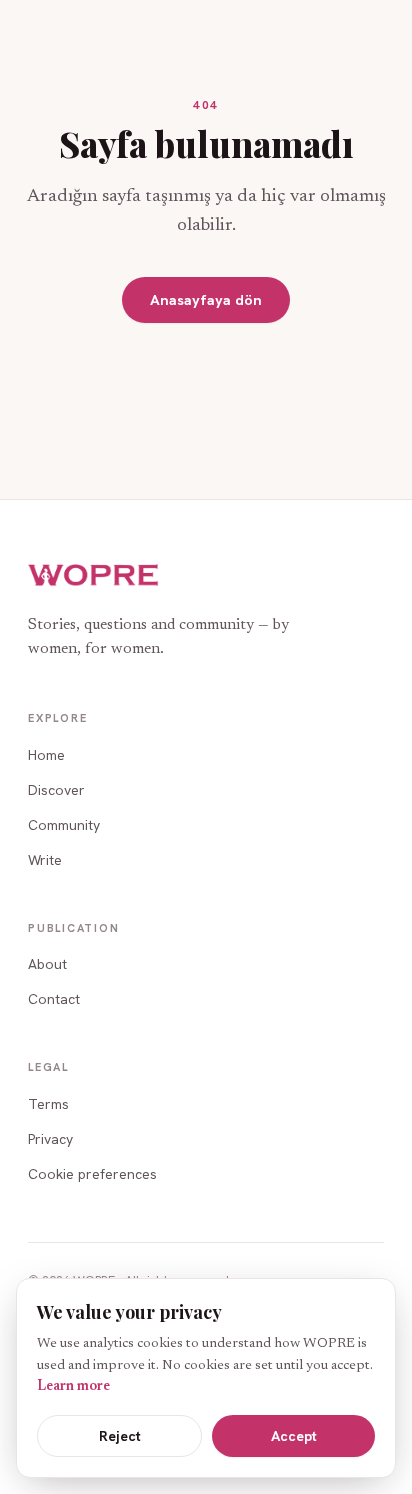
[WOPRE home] (94, 575)
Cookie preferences (92, 1174)
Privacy (50, 1139)
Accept (294, 1436)
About (47, 964)
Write (45, 860)
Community (64, 825)
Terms (48, 1104)
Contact (54, 999)
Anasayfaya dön (206, 299)
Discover (56, 790)
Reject (120, 1436)
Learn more (73, 1387)
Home (46, 755)
